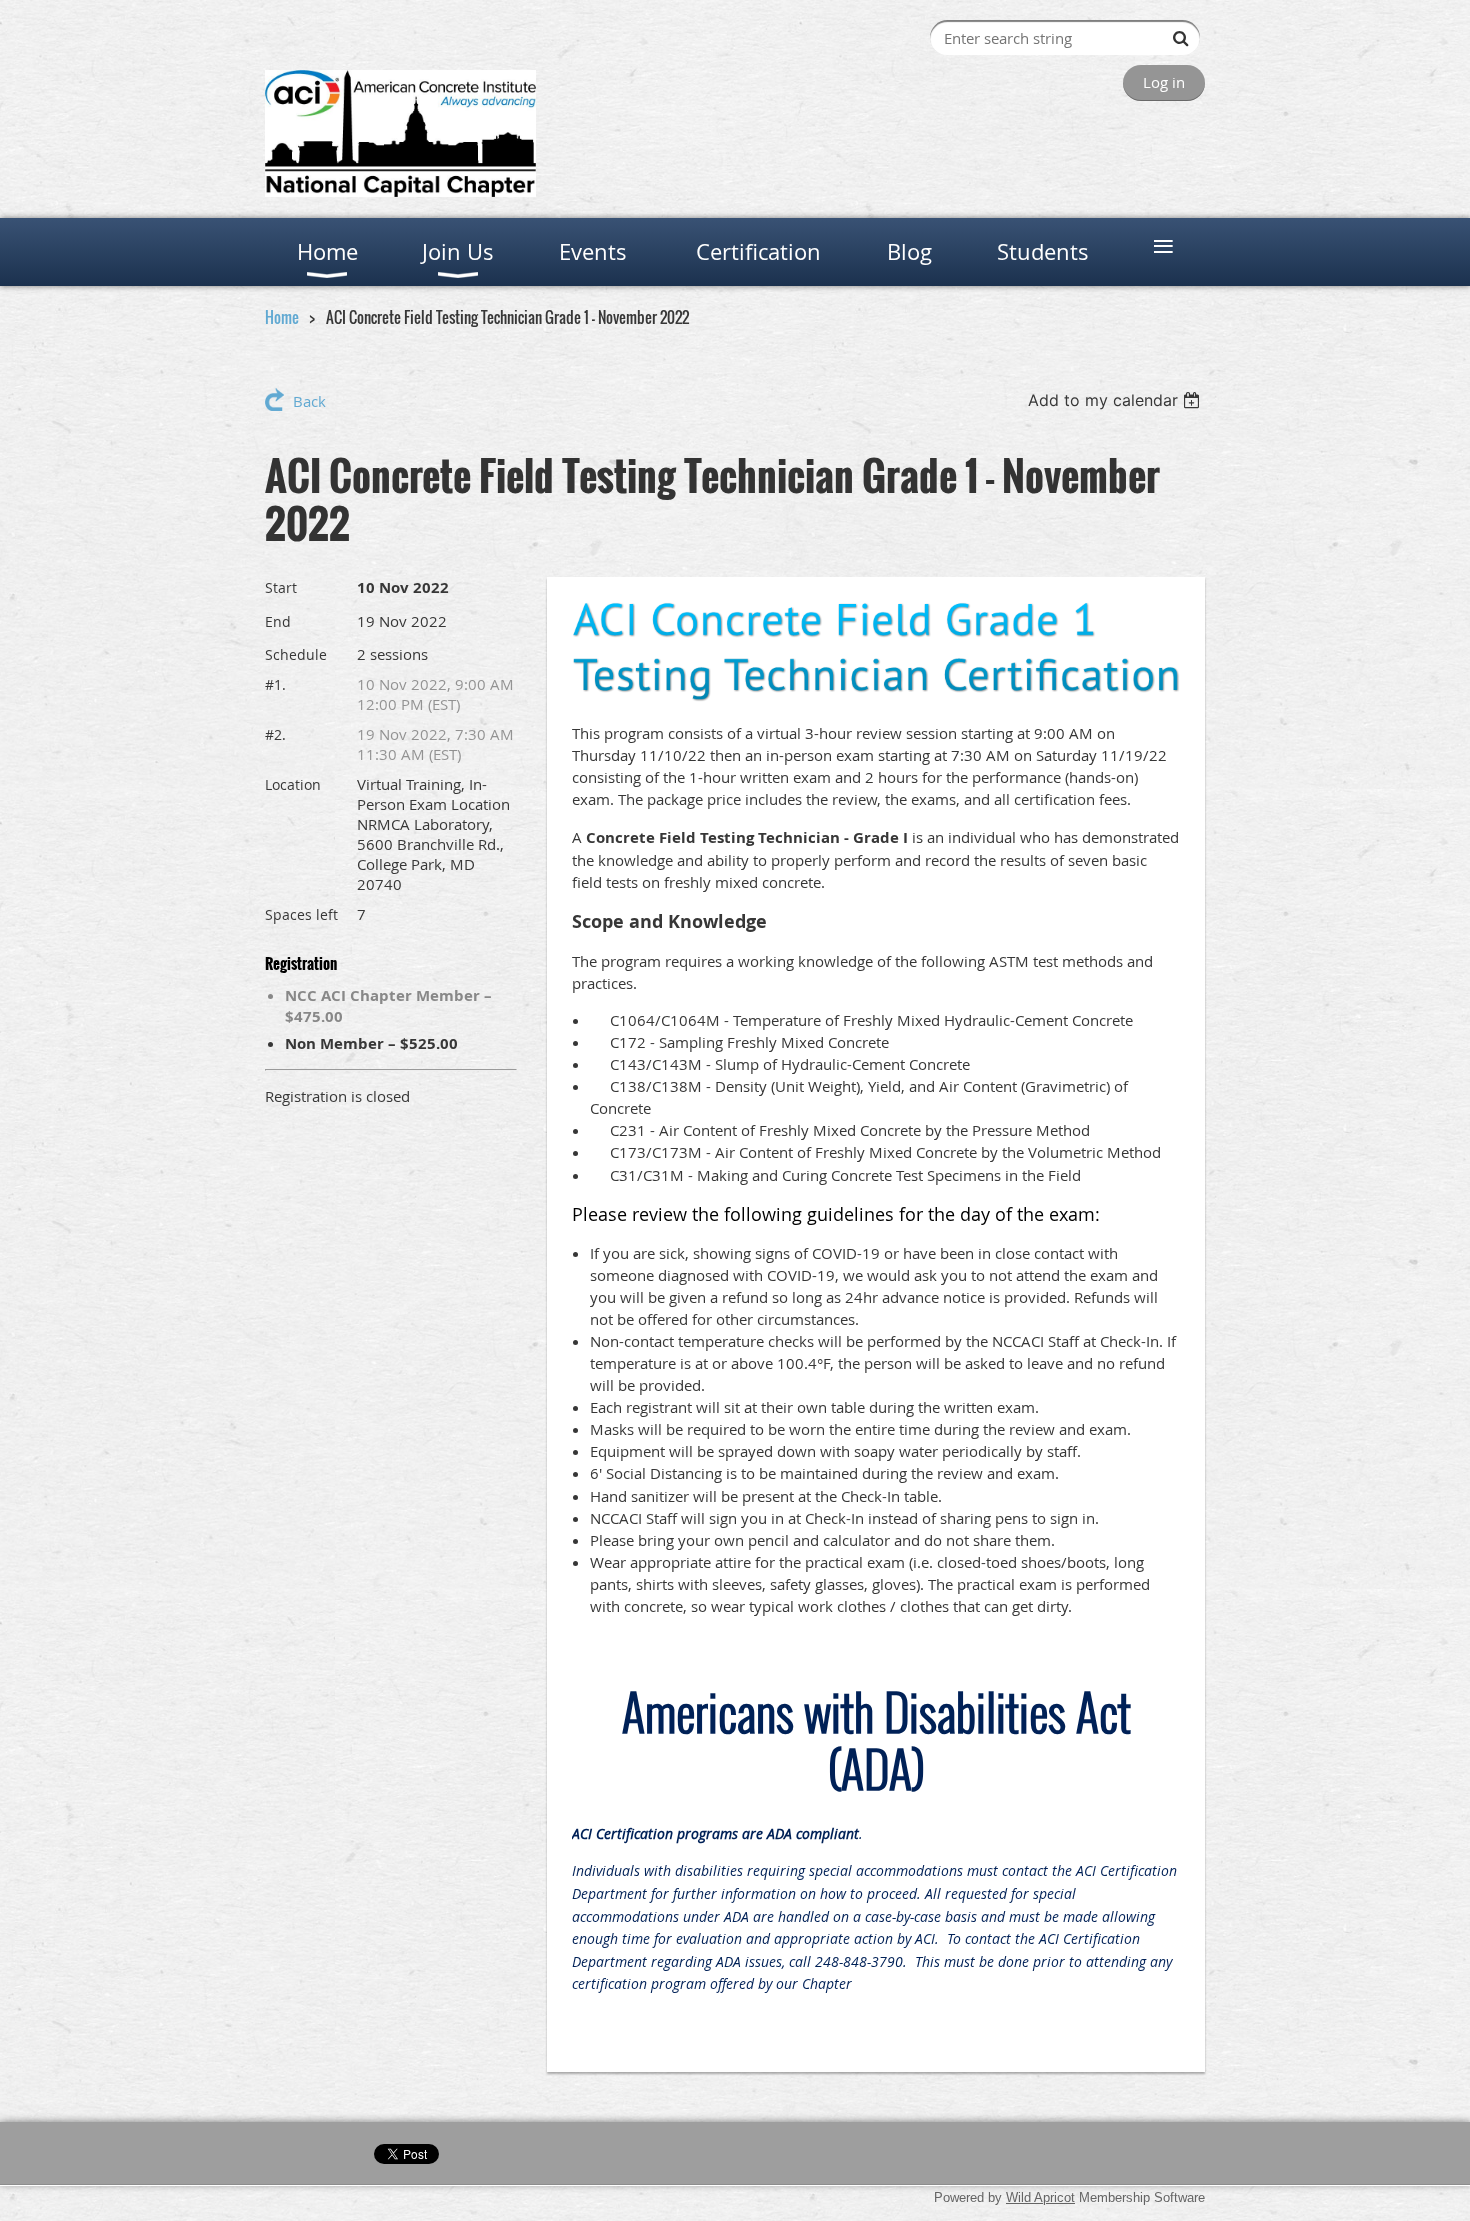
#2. (275, 734)
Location (293, 784)
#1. (275, 684)
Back (309, 401)
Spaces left (301, 914)
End (278, 621)
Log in (1164, 82)
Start (281, 587)
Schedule (296, 654)
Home (282, 317)
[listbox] (1116, 400)
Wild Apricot (1040, 2197)
